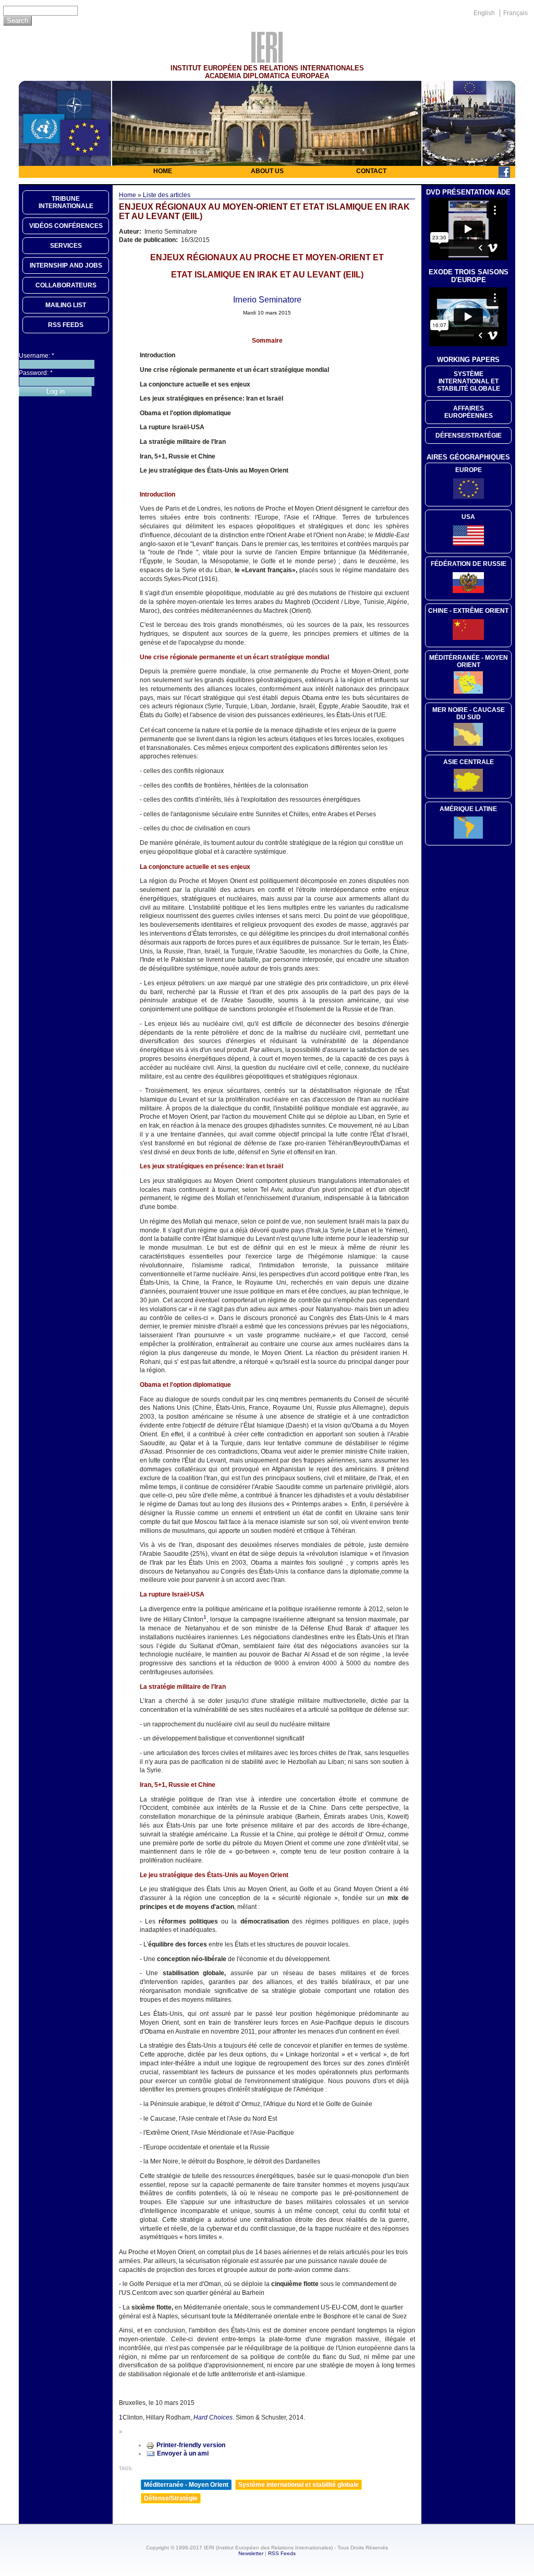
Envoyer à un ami (183, 2453)
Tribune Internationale (66, 202)
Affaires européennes (469, 412)
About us (267, 171)
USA (468, 517)
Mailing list (66, 305)
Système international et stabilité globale (299, 2485)
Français (515, 13)
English (484, 13)
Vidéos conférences (66, 226)
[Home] (267, 60)
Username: (37, 356)
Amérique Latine (468, 809)
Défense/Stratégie (171, 2498)
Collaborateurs (66, 285)
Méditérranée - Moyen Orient (469, 661)
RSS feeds (66, 325)
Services (66, 246)
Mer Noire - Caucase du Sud (469, 713)
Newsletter (251, 2553)
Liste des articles (167, 195)
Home (163, 171)
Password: (36, 373)
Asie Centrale (469, 762)
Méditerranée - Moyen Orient (186, 2485)
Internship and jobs (66, 265)
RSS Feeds (282, 2553)
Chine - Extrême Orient (468, 611)
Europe (469, 470)
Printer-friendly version (191, 2445)
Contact (371, 171)
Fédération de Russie (469, 564)
